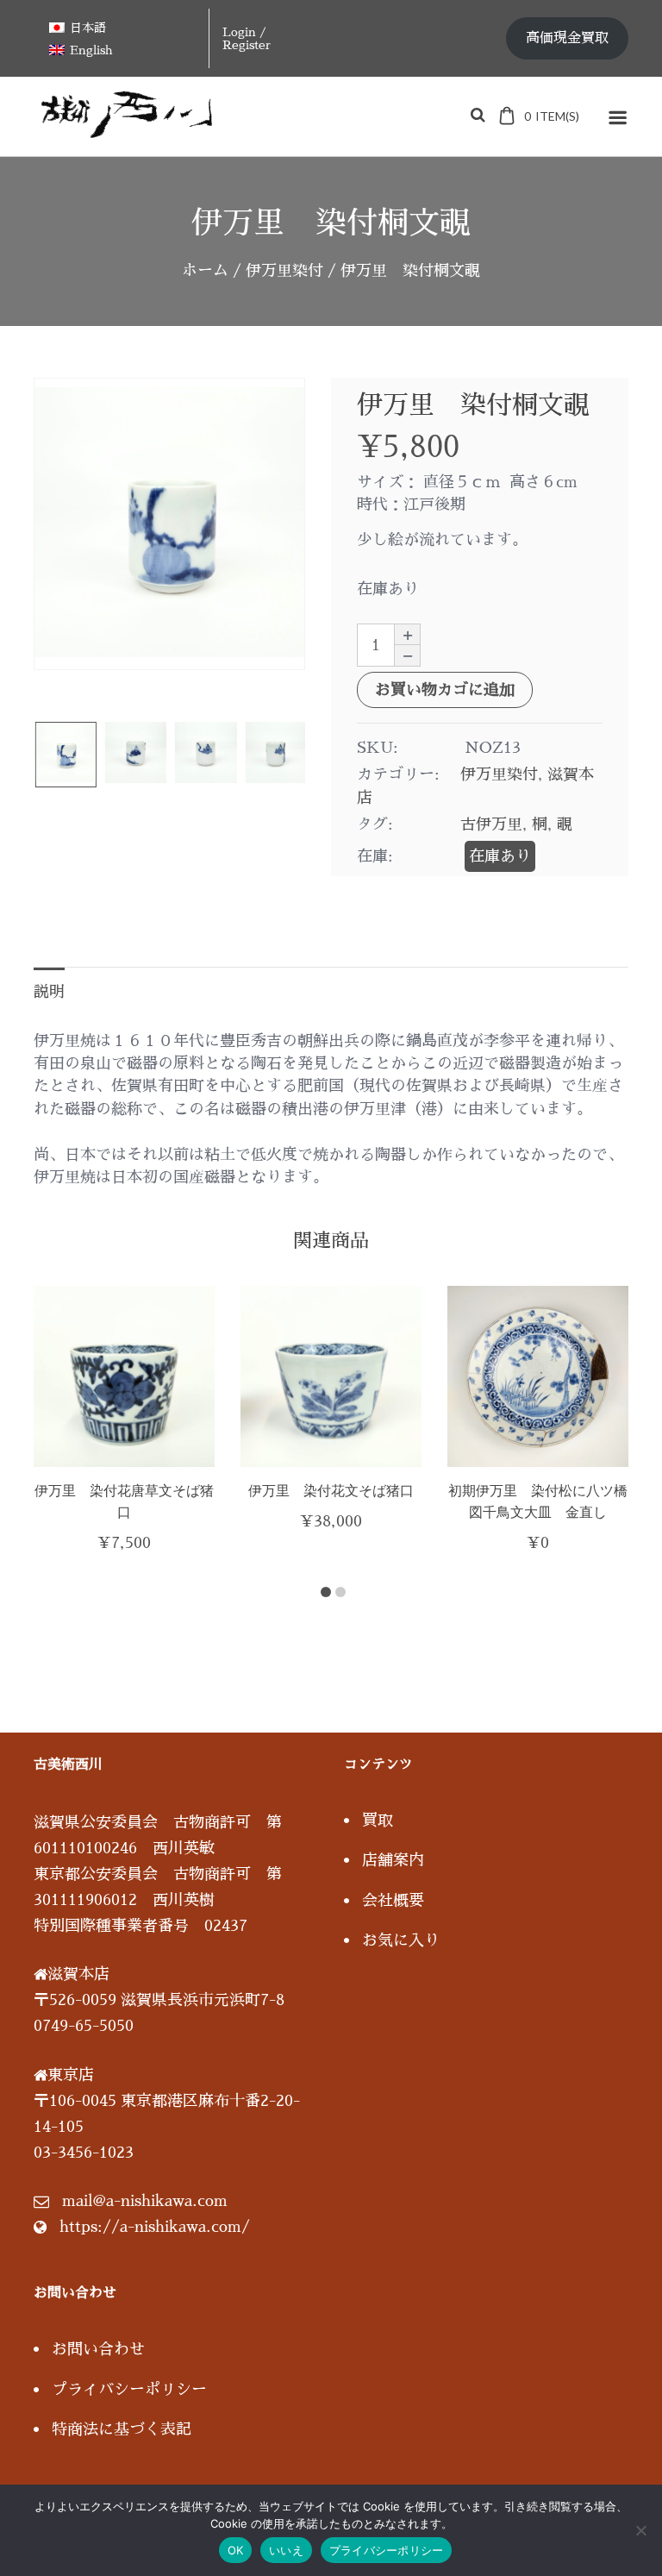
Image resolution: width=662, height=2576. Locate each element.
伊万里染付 (284, 271)
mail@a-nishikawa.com (145, 2201)
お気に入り (401, 1940)
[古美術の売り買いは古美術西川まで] (130, 132)
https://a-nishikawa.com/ (155, 2227)
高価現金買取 (567, 38)
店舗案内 (393, 1860)
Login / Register (247, 38)
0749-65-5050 (84, 2026)
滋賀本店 (78, 1974)
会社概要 (393, 1901)
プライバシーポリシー (129, 2390)
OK (236, 2550)
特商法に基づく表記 (122, 2429)
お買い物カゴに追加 (445, 690)
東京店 (71, 2075)
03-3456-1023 (84, 2153)
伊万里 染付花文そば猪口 (331, 1490)
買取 (378, 1821)
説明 (49, 992)
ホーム (205, 271)
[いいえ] (640, 2530)
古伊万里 (491, 824)
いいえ (286, 2550)
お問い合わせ (98, 2349)
